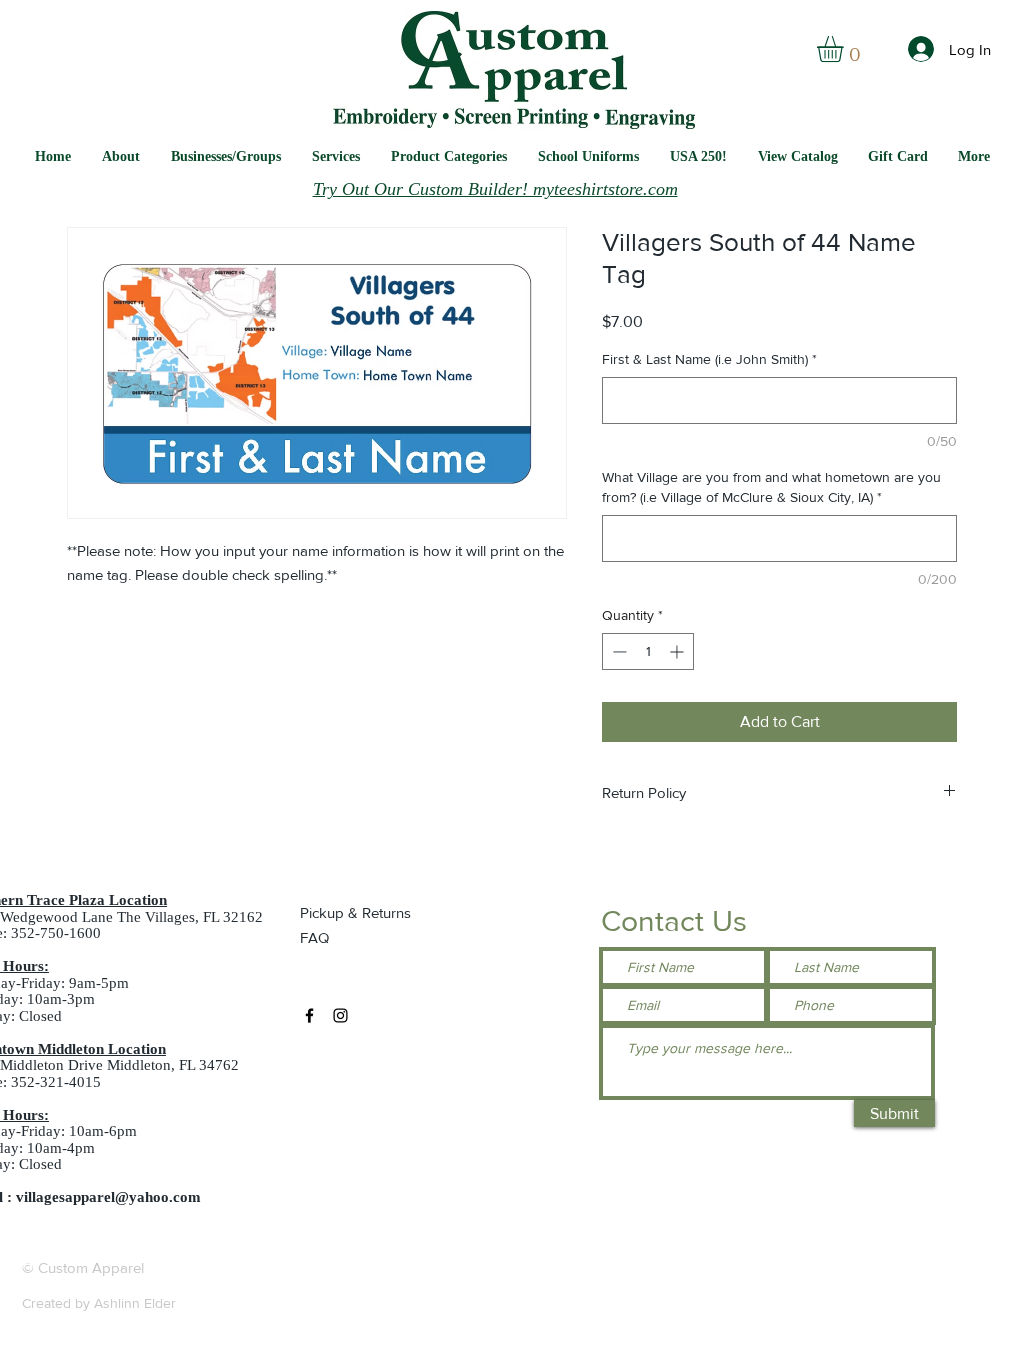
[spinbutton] (648, 651)
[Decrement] (617, 651)
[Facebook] (309, 1015)
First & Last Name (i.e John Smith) (709, 359)
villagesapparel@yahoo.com (108, 1197)
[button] (589, 156)
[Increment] (678, 651)
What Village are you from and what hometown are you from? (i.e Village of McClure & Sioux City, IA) (771, 487)
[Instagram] (340, 1015)
